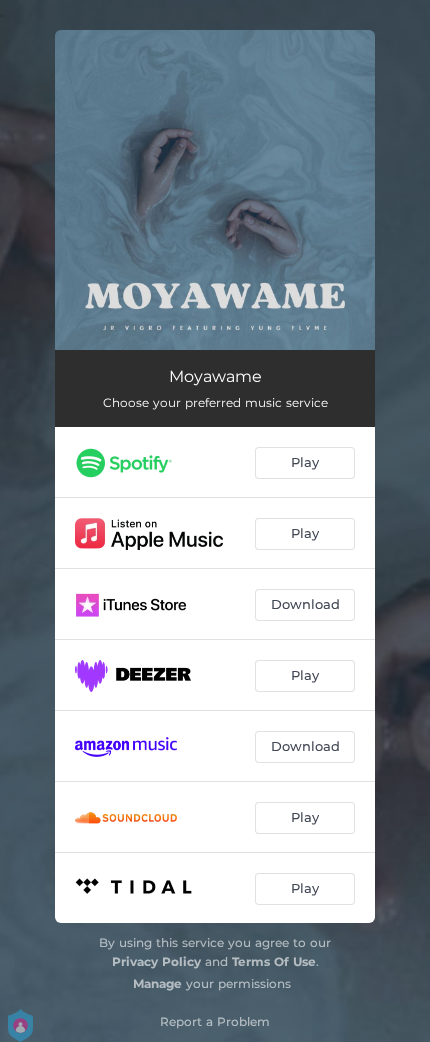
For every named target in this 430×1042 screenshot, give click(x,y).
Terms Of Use (274, 961)
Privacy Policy (156, 961)
